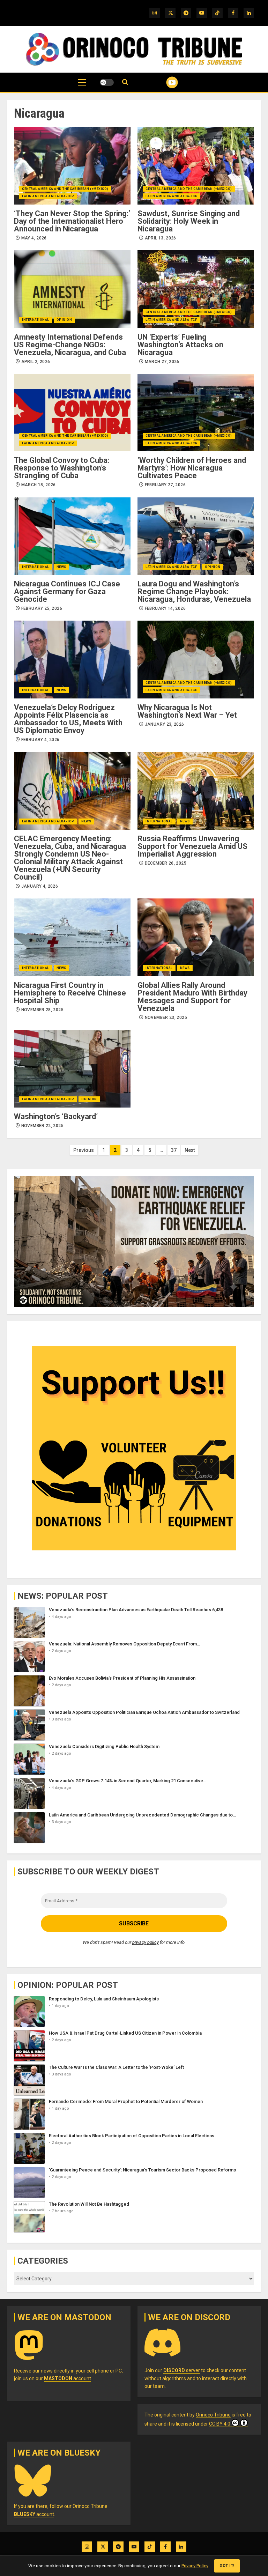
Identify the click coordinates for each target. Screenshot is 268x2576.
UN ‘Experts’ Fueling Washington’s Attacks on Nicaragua (180, 345)
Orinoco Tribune (213, 2415)
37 (174, 1150)
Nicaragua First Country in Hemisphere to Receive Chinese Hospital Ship (70, 993)
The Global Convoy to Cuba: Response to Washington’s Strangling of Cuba (62, 468)
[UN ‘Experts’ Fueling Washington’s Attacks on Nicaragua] (196, 289)
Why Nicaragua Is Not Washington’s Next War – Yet (187, 711)
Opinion (64, 320)
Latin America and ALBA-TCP (48, 196)
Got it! (227, 2566)
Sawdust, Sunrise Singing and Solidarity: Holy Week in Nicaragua (189, 221)
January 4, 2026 (40, 886)
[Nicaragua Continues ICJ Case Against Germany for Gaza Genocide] (72, 536)
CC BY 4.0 (220, 2424)
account (68, 2378)
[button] (82, 86)
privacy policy (146, 1942)
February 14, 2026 (165, 608)
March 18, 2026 (39, 485)
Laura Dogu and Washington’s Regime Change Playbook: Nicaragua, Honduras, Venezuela (194, 591)
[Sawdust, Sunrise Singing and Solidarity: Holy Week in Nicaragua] (196, 166)
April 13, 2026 (161, 238)
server (182, 2370)
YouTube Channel (163, 82)
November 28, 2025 (42, 1010)
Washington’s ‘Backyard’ (56, 1116)
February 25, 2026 (42, 608)
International (36, 320)
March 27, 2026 (162, 362)
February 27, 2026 (165, 485)
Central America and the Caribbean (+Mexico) (65, 189)
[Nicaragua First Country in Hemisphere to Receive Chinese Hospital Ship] (72, 937)
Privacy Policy (195, 2566)
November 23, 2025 (166, 1017)
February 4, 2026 (40, 740)
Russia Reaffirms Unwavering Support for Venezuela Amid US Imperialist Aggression (192, 846)
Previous (84, 1150)
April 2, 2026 (36, 362)
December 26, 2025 (166, 863)
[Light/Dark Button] (107, 82)
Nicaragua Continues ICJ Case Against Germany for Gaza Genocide (67, 591)
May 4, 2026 (34, 238)
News (61, 567)
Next (190, 1150)
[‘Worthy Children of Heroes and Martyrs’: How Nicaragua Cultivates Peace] (196, 413)
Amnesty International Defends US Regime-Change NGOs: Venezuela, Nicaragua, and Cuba (70, 345)
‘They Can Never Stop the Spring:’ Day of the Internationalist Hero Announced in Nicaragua (72, 221)
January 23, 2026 (165, 724)
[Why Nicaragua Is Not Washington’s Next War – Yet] (196, 660)
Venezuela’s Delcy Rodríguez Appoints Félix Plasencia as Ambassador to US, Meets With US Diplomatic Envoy (68, 719)
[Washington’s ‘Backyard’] (72, 1069)
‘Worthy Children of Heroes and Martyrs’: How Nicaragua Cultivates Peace (192, 468)
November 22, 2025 (42, 1126)
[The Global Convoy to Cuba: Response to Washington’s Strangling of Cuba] (72, 413)
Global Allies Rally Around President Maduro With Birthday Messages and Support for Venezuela (192, 997)
